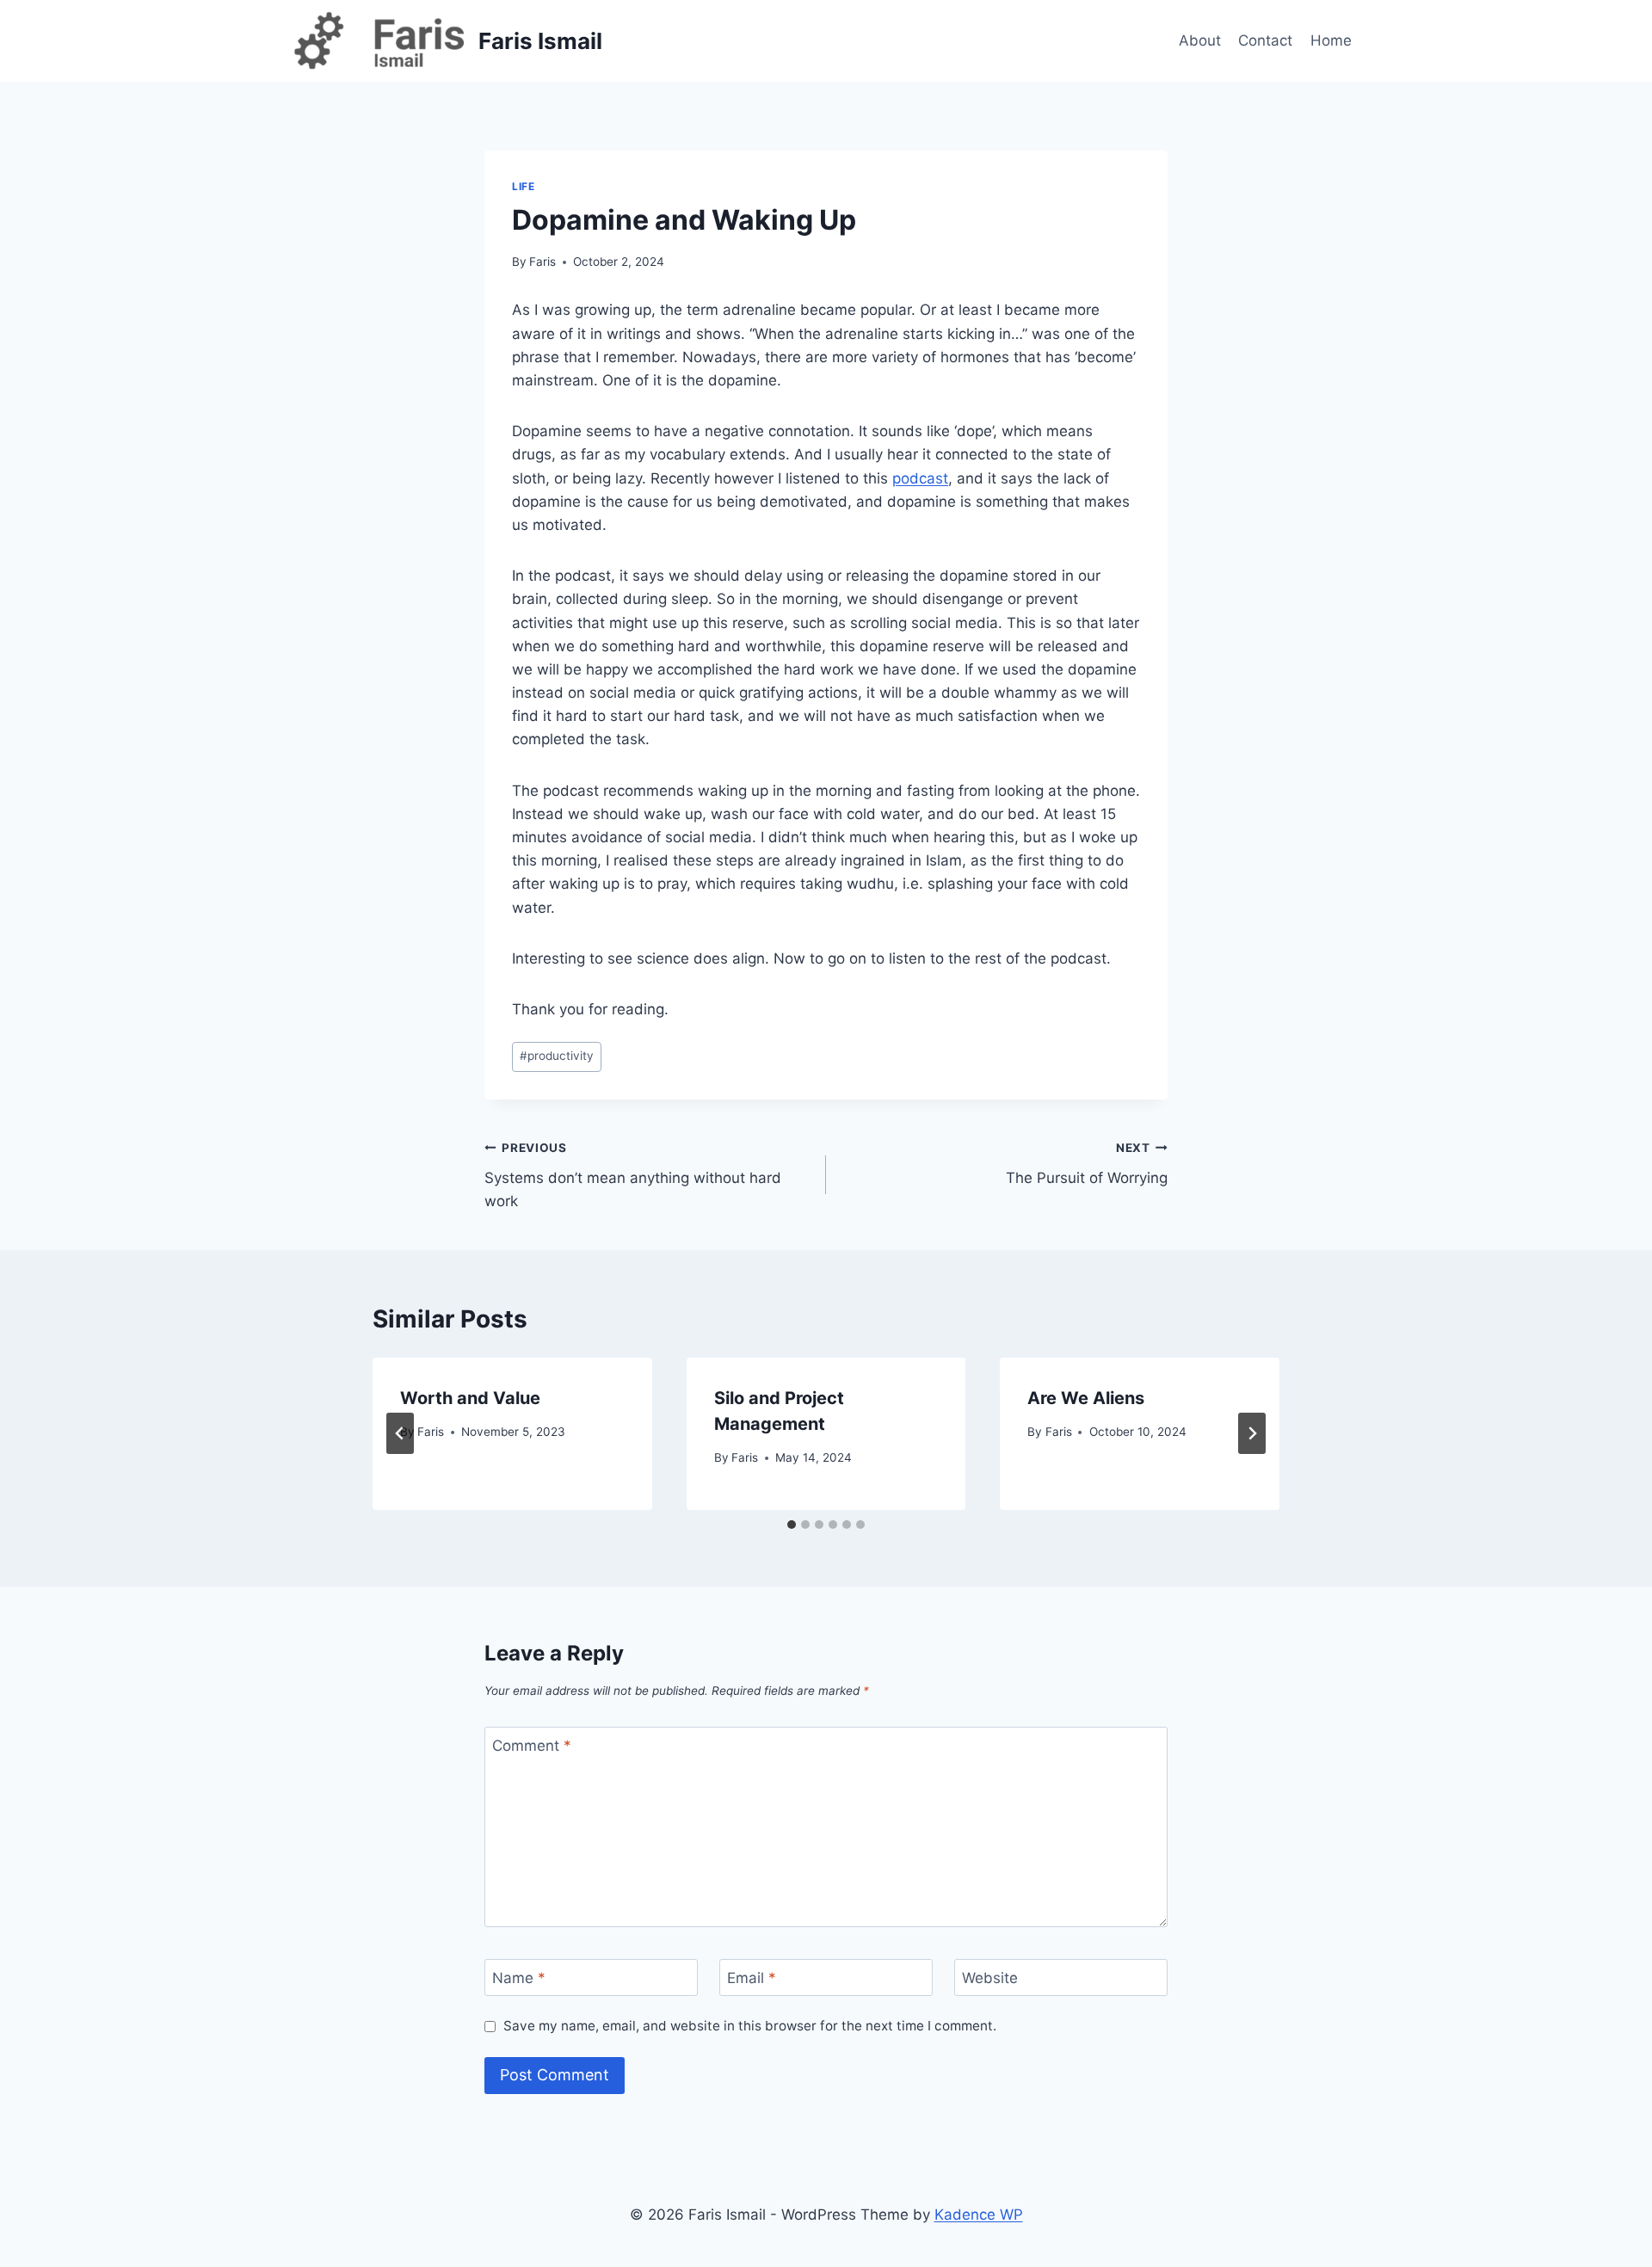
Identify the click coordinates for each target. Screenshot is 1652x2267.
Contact (1265, 40)
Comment (532, 1746)
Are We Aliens (1086, 1398)
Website (990, 1978)
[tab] (792, 1525)
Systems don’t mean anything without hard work (633, 1175)
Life (523, 186)
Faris (542, 262)
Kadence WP (979, 2215)
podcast (920, 478)
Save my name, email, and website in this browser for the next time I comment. (750, 2026)
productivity (557, 1056)
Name (519, 1978)
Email (752, 1978)
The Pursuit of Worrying (1087, 1164)
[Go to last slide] (400, 1433)
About (1200, 40)
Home (1331, 40)
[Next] (1252, 1433)
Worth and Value (470, 1398)
